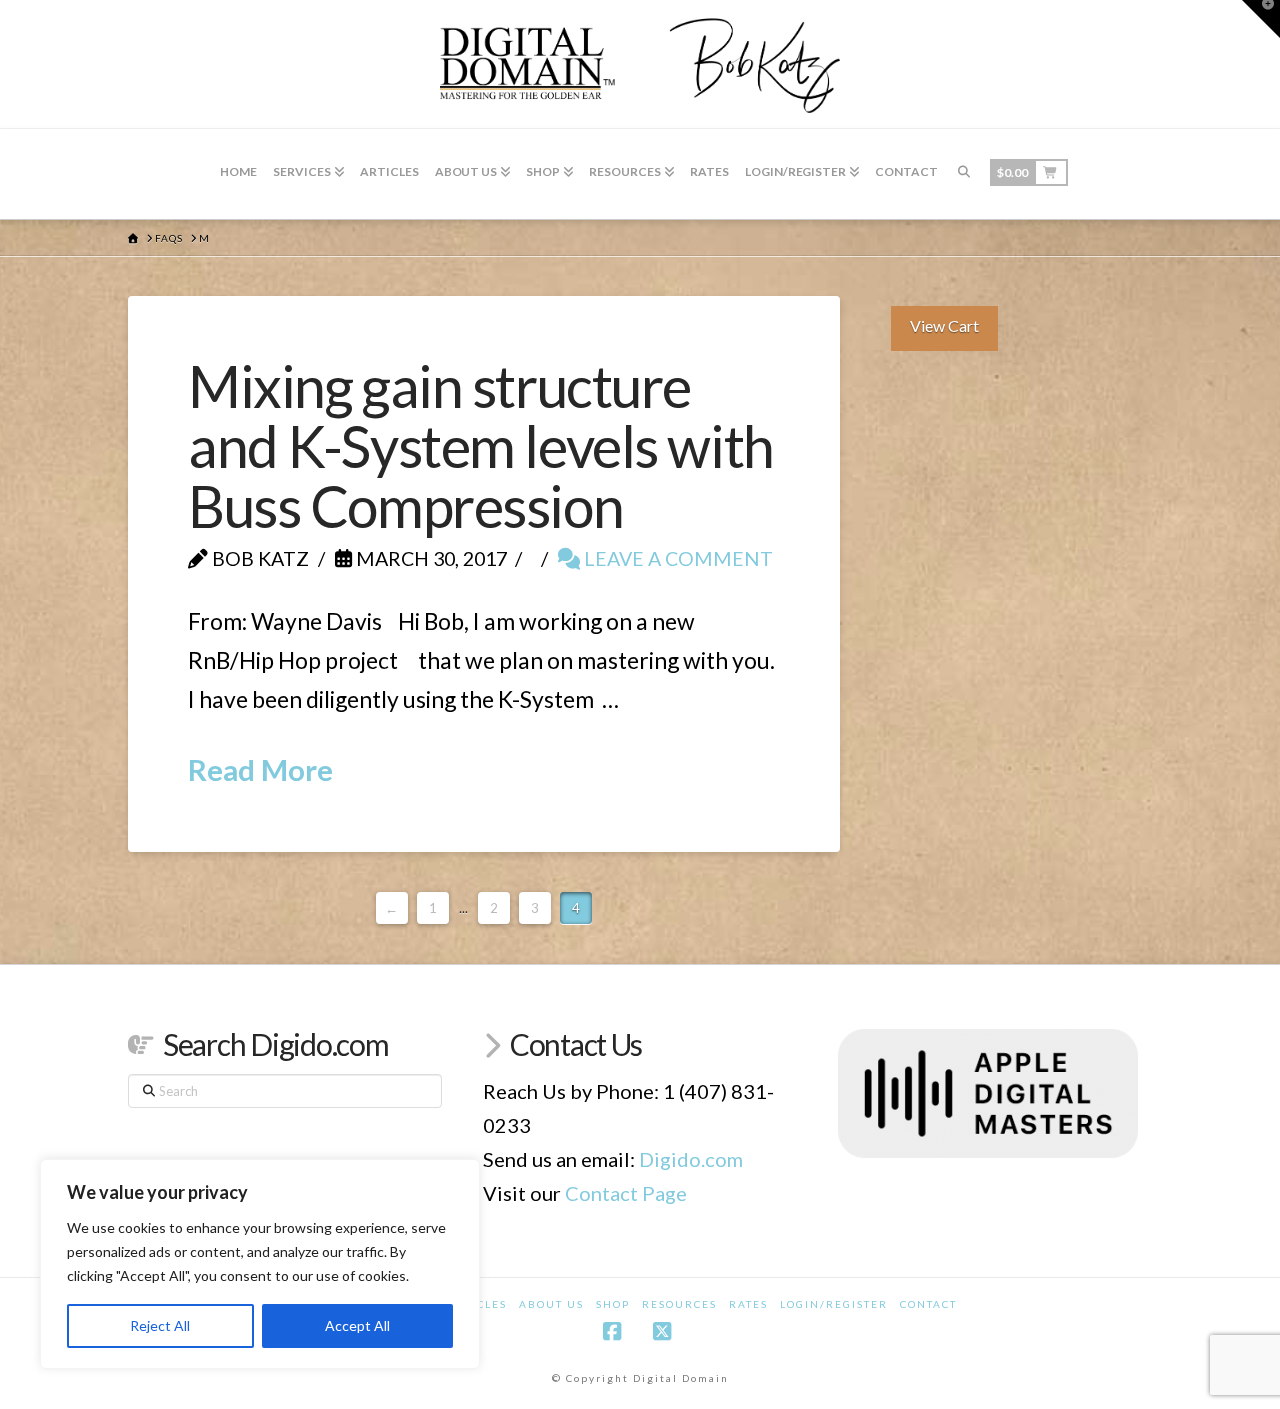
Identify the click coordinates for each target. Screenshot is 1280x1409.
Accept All (357, 1325)
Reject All (160, 1325)
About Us (551, 1304)
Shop (613, 1304)
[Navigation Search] (964, 174)
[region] (260, 1264)
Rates (748, 1304)
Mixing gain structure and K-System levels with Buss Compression (481, 446)
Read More (260, 769)
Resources (679, 1304)
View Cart (944, 325)
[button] (1261, 19)
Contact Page (626, 1193)
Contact (928, 1304)
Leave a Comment (676, 558)
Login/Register (834, 1304)
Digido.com (691, 1159)
